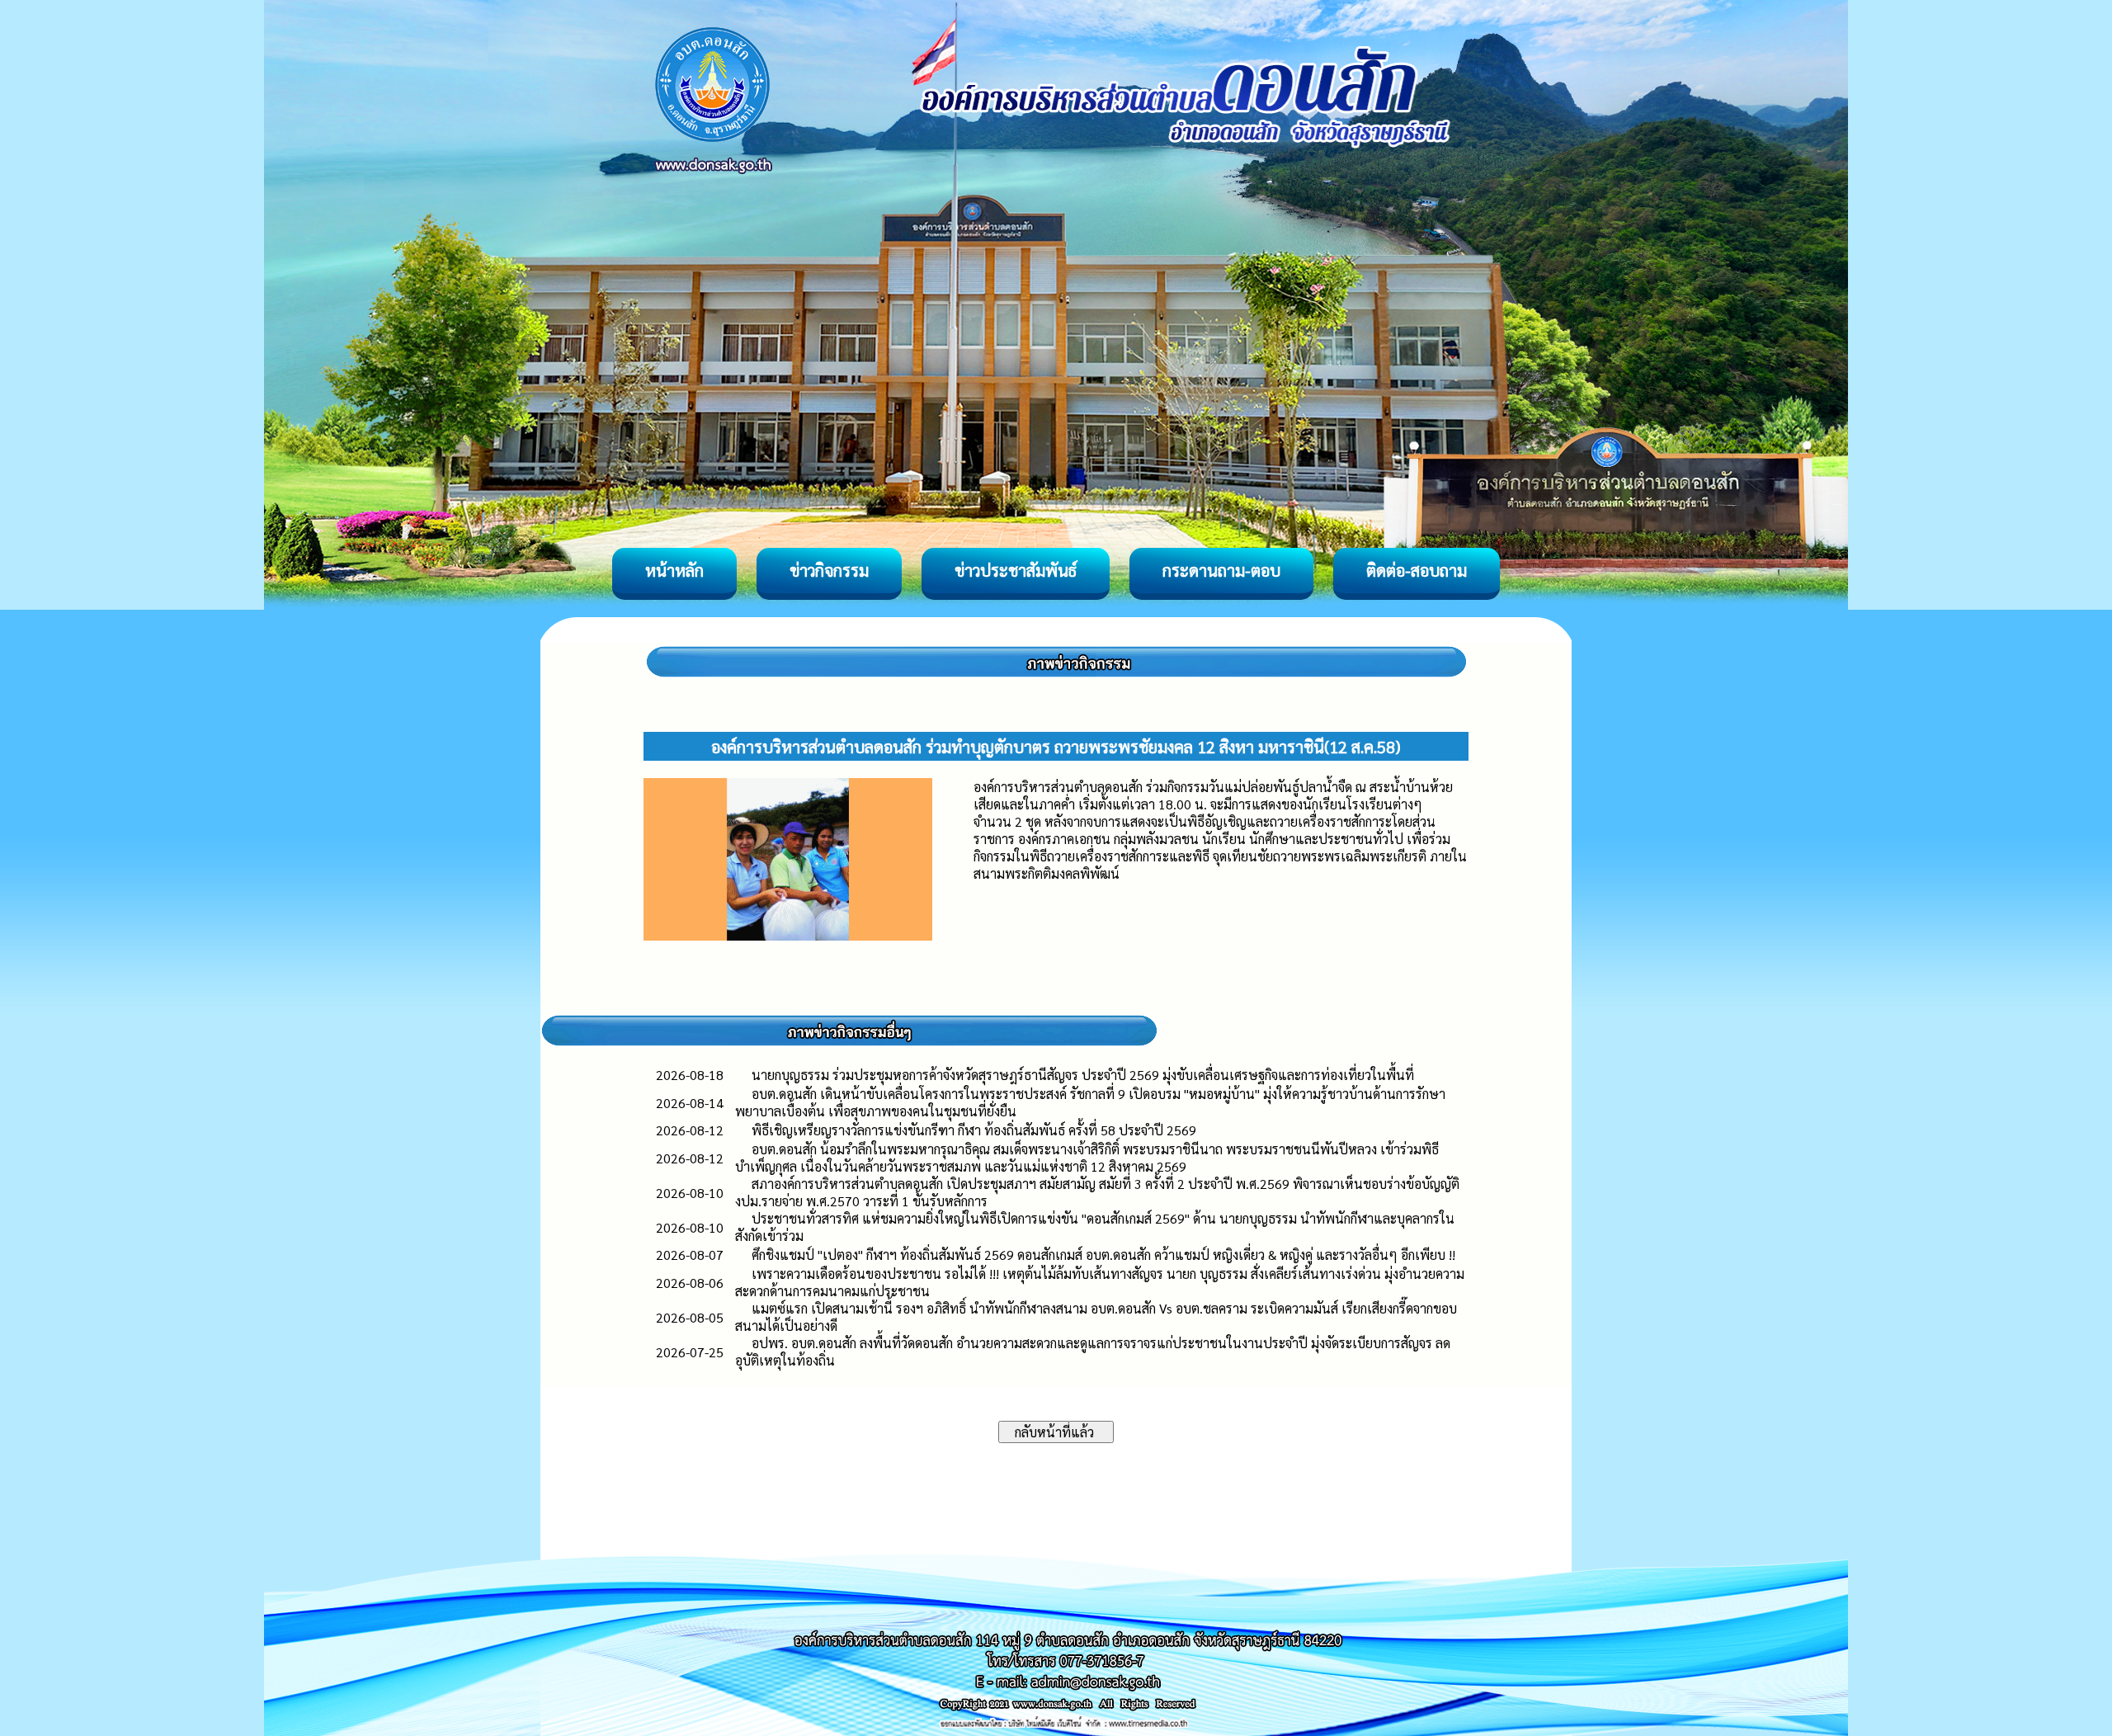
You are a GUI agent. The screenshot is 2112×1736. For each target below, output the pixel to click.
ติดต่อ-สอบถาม (1417, 570)
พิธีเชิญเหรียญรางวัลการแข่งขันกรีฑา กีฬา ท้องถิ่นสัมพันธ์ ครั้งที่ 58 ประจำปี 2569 (974, 1130)
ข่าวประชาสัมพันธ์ (1016, 570)
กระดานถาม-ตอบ (1221, 570)
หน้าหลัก (674, 570)
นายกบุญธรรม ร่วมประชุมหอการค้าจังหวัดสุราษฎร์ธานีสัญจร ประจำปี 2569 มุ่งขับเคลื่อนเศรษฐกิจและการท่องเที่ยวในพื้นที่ (1083, 1075)
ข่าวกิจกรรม (829, 570)
